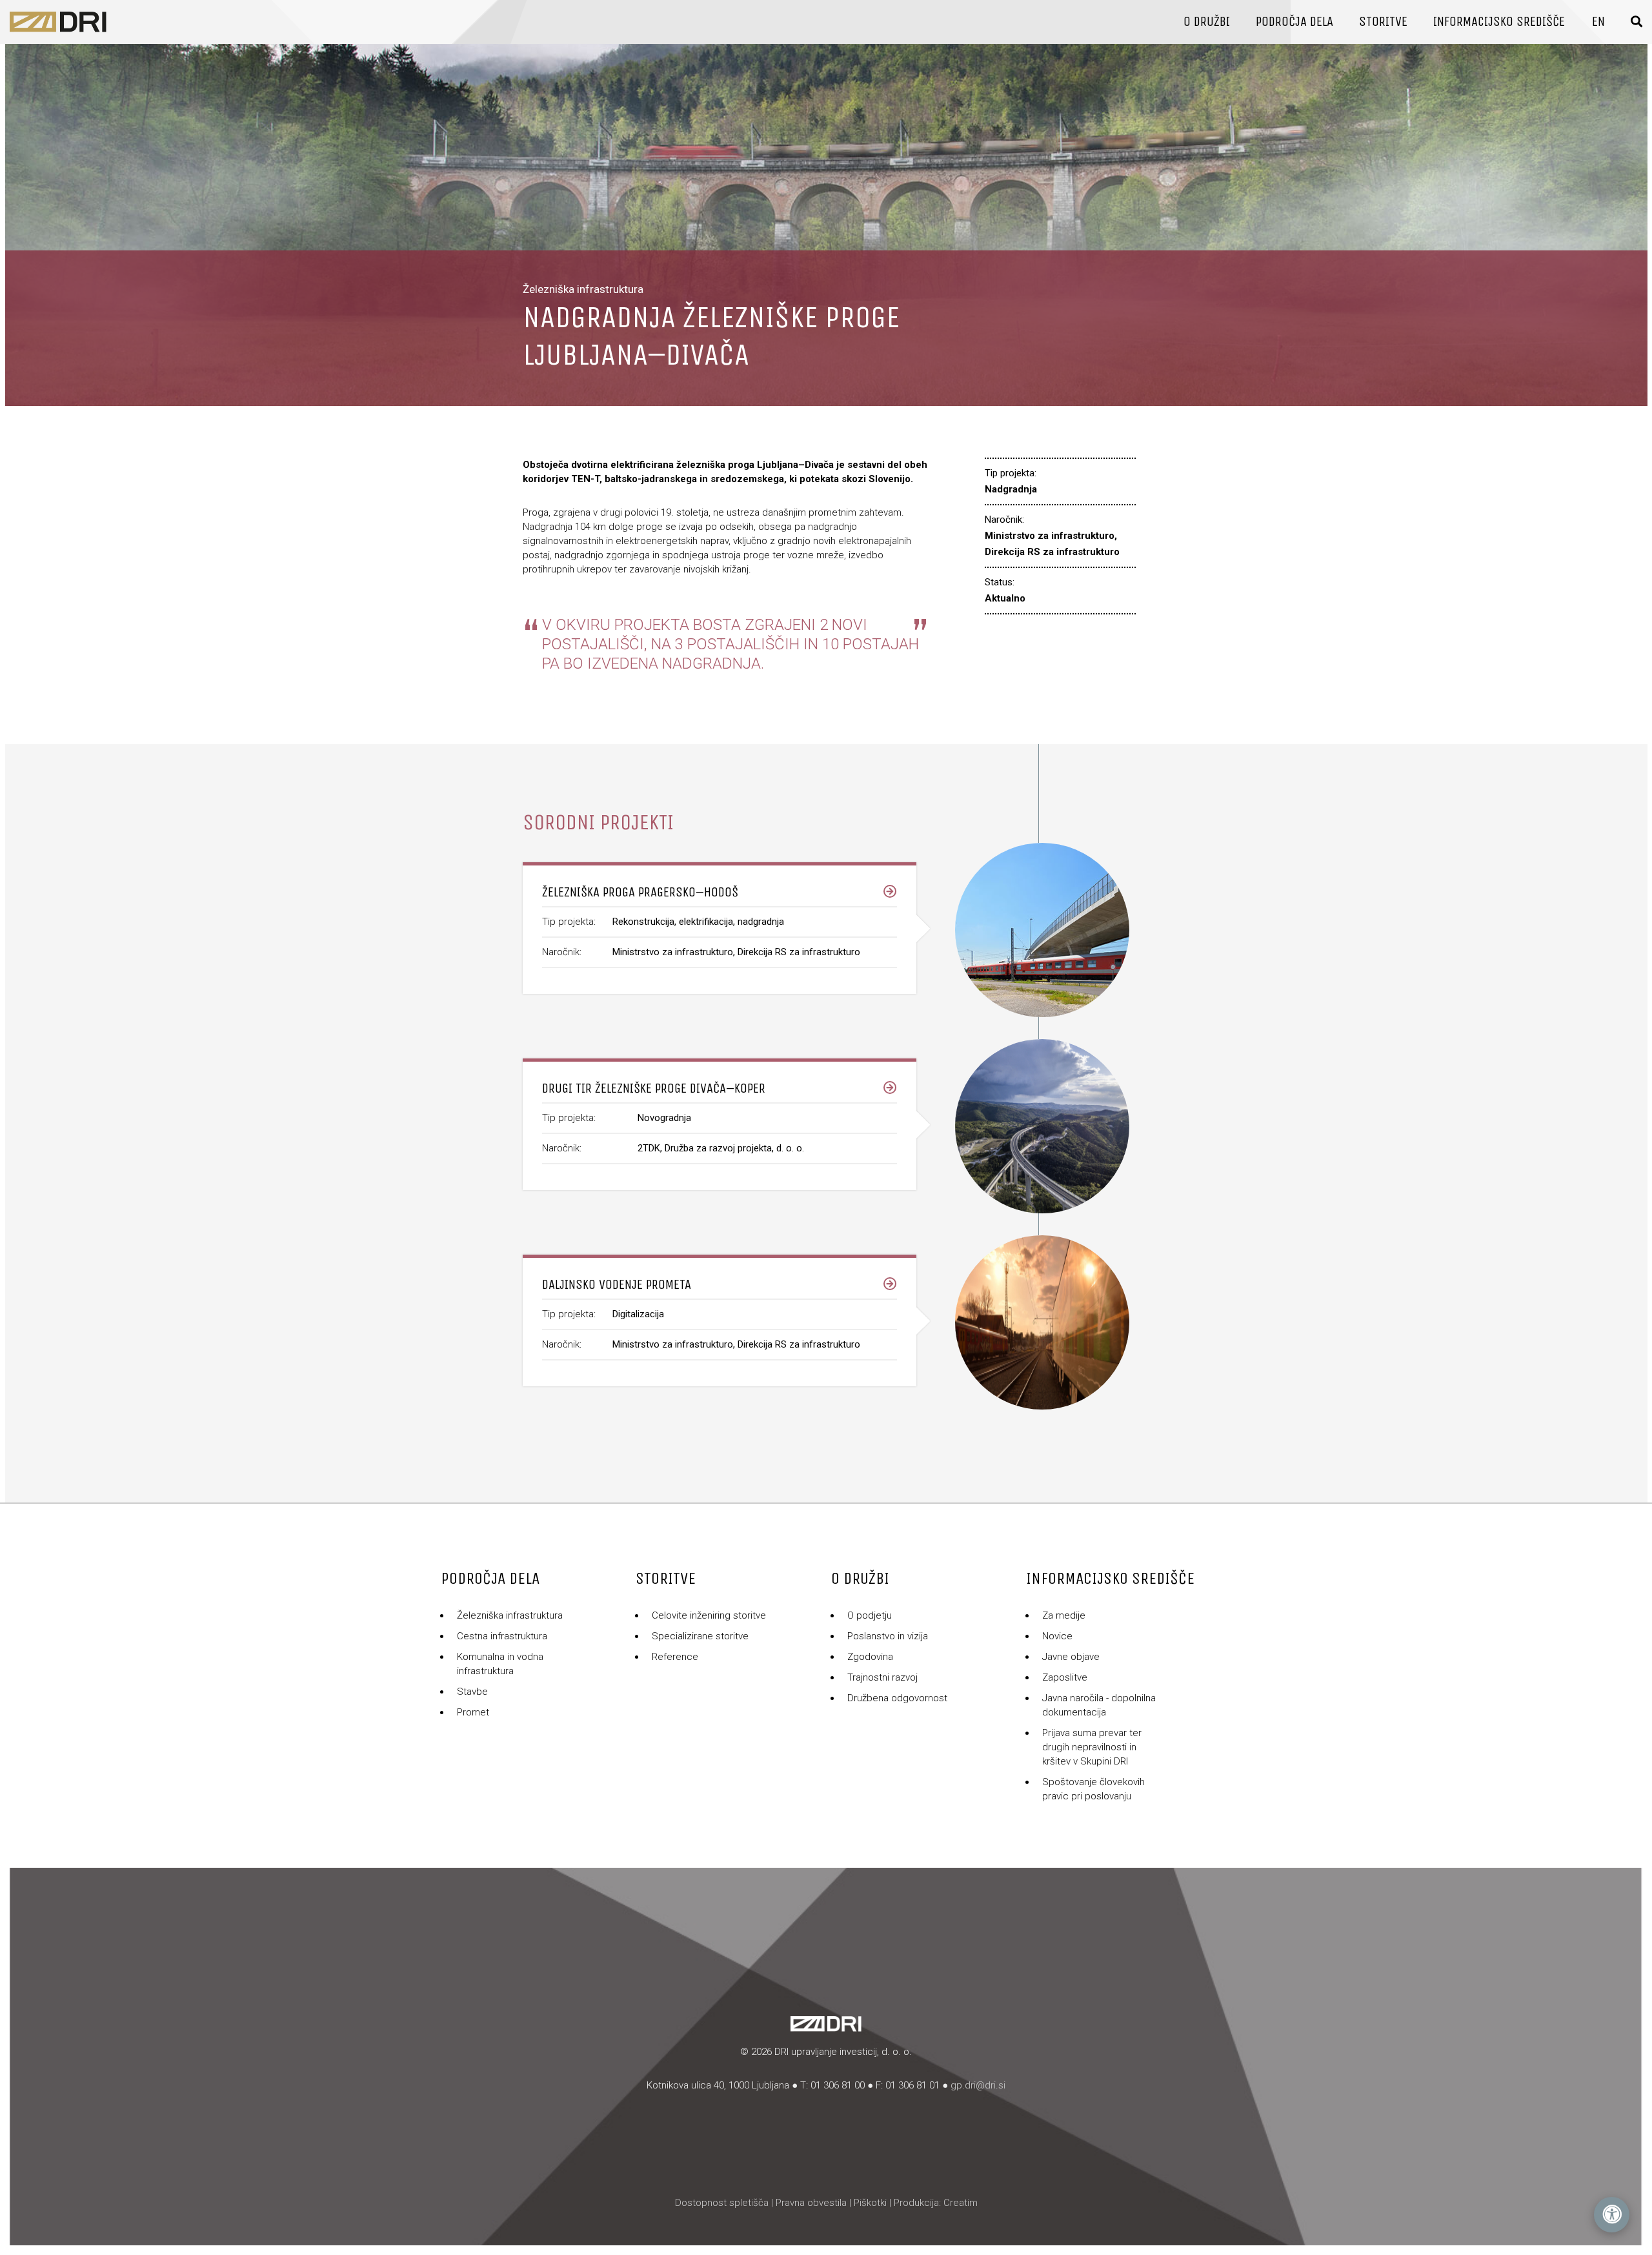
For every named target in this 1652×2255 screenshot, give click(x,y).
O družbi (1207, 22)
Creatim (961, 2203)
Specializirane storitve (700, 1636)
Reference (675, 1657)
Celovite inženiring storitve (709, 1615)
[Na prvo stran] (58, 22)
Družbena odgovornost (897, 1698)
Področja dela (1294, 22)
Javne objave (1071, 1657)
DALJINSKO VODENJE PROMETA (617, 1285)
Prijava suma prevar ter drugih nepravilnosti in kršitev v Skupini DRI (1092, 1747)
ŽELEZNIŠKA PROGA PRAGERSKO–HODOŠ (640, 892)
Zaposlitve (1065, 1677)
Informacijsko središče (1499, 22)
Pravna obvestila (811, 2203)
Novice (1057, 1636)
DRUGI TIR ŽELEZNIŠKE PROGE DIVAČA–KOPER (654, 1088)
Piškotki (870, 2203)
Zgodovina (870, 1657)
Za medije (1064, 1615)
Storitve (1383, 22)
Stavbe (472, 1692)
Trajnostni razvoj (882, 1677)
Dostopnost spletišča (722, 2203)
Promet (473, 1712)
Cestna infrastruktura (502, 1636)
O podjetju (870, 1615)
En (1598, 22)
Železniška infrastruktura (510, 1615)
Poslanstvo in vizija (888, 1636)
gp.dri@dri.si (978, 2085)
